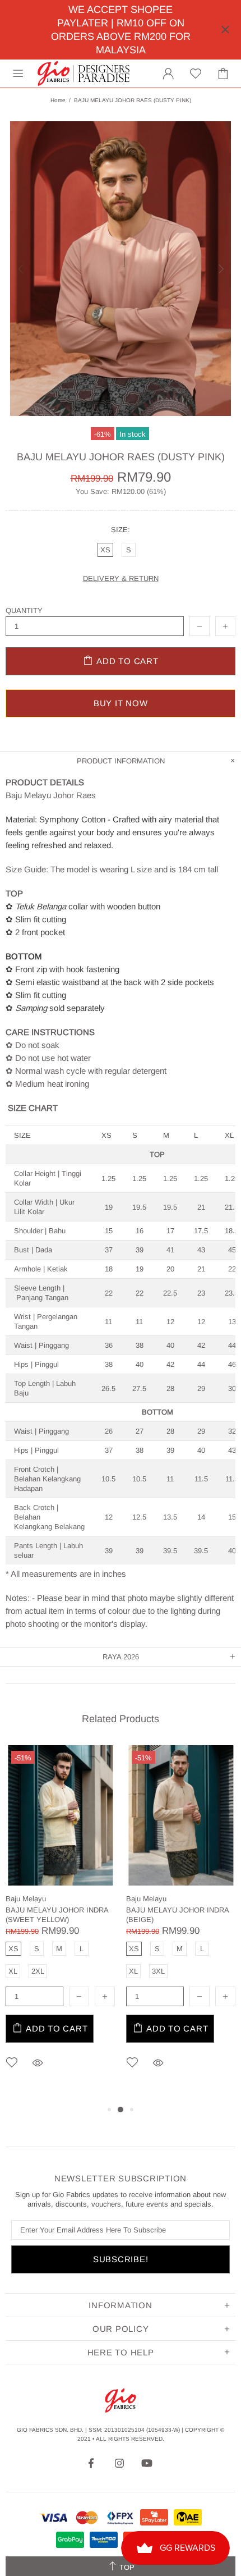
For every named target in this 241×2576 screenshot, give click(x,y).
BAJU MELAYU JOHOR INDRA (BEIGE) (177, 1915)
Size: (121, 530)
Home (58, 100)
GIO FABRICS (84, 74)
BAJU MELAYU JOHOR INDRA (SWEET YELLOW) (57, 1915)
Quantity (24, 610)
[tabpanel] (60, 1924)
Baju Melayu (26, 1899)
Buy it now (121, 703)
